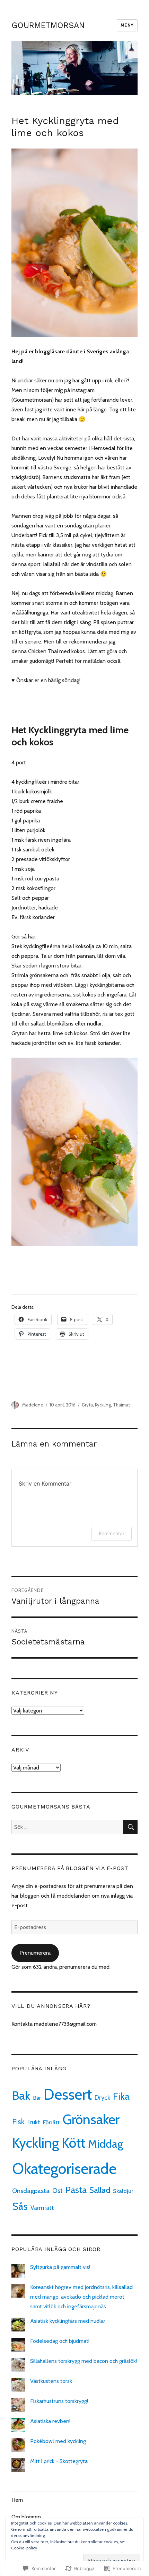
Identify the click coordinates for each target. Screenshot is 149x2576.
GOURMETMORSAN (48, 25)
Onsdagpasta (31, 2191)
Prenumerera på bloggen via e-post (70, 1868)
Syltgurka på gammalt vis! (60, 2267)
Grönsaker (91, 2119)
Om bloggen (26, 2517)
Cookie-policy (24, 2548)
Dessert (68, 2095)
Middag (106, 2144)
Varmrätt (42, 2208)
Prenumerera (35, 1953)
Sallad (100, 2190)
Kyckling (103, 1405)
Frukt (34, 2122)
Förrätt (51, 2122)
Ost (58, 2191)
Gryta (87, 1405)
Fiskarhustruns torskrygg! (59, 2401)
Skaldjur (123, 2191)
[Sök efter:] (67, 1827)
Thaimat (121, 1405)
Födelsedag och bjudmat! (60, 2341)
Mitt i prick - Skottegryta (59, 2461)
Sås (20, 2206)
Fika (121, 2096)
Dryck (102, 2098)
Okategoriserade (64, 2169)
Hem (17, 2500)
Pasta (76, 2190)
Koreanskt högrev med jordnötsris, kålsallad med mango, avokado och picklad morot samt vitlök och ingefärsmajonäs (81, 2297)
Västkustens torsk (51, 2381)
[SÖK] (130, 1827)
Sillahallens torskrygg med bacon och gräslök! (84, 2361)
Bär (37, 2098)
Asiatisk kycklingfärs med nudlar (68, 2321)
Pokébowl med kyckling (58, 2441)
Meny (127, 25)
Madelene (33, 1405)
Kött (73, 2143)
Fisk (18, 2122)
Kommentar (112, 1533)
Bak (21, 2095)
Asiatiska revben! (50, 2421)
